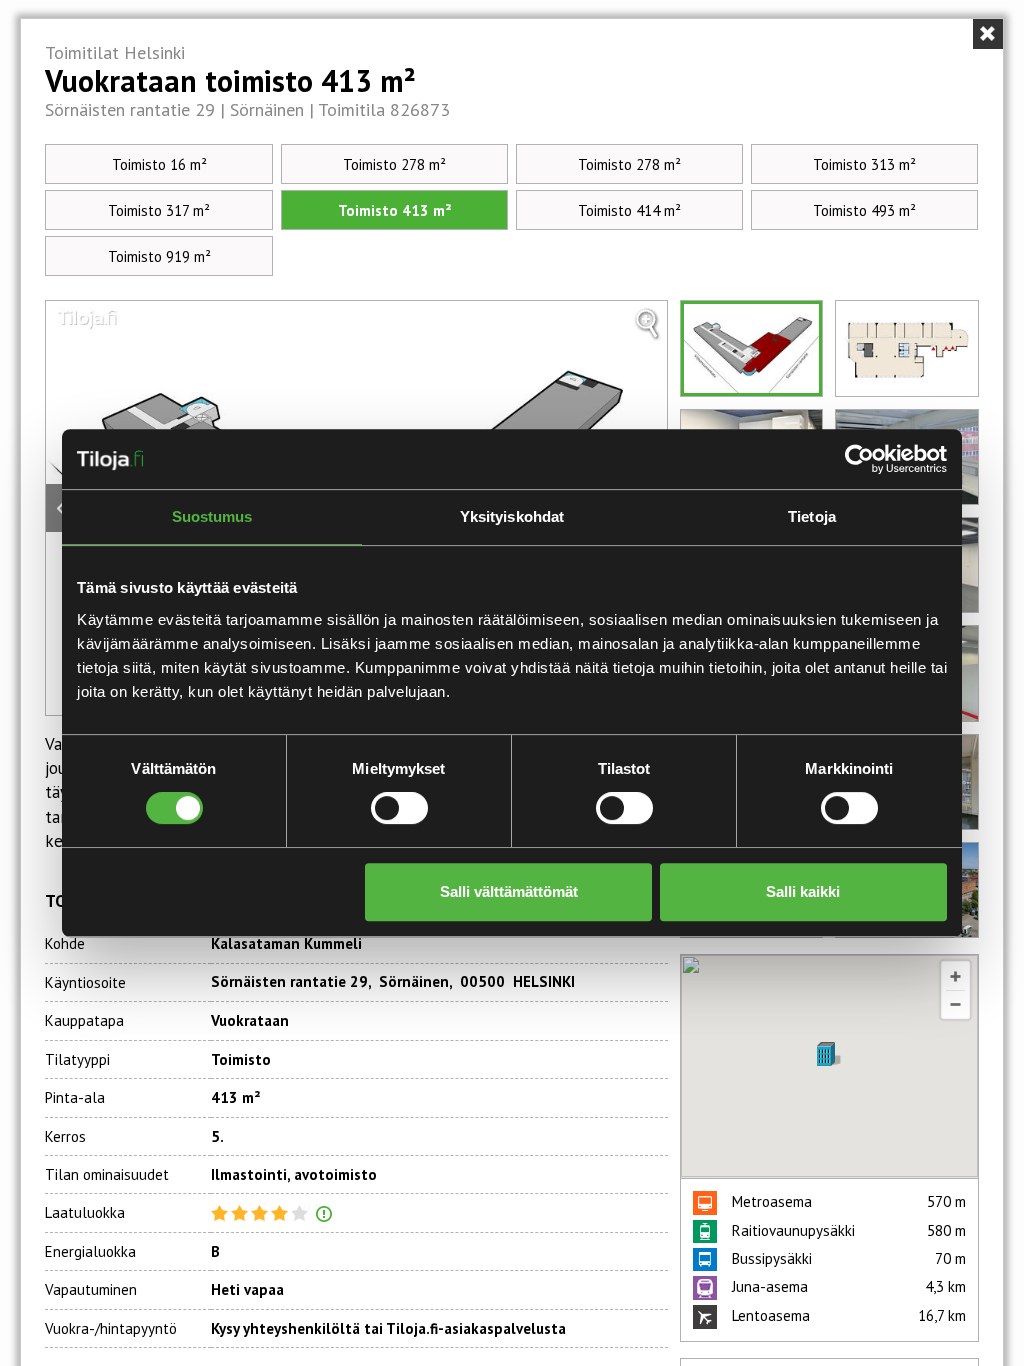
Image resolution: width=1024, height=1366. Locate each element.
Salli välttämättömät (509, 891)
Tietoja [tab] (812, 516)
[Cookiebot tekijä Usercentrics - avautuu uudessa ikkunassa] (859, 459)
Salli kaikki (803, 891)
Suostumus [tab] (212, 516)
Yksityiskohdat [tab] (512, 516)
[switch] (399, 808)
